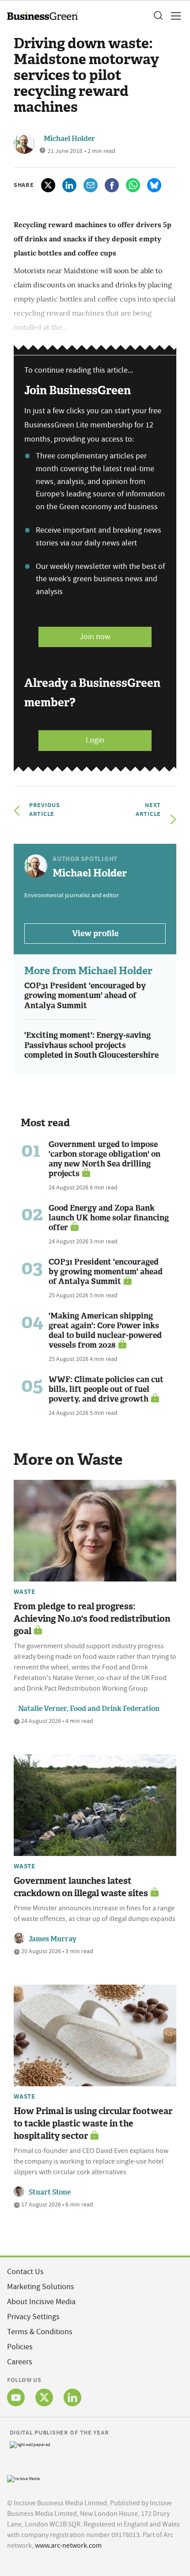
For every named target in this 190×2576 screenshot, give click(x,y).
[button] (158, 16)
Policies (20, 2347)
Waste (25, 1592)
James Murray (53, 1939)
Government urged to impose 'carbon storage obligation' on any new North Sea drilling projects (104, 1159)
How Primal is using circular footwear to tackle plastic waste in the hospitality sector (93, 2123)
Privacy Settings (33, 2317)
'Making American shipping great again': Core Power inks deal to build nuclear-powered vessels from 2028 (105, 1330)
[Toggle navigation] (173, 16)
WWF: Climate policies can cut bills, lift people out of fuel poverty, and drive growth (106, 1389)
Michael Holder (69, 139)
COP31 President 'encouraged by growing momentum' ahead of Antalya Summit (85, 996)
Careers (20, 2362)
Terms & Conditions (40, 2332)
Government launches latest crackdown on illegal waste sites (81, 1887)
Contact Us (25, 2272)
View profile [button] (95, 934)
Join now (95, 637)
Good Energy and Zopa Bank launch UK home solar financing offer (109, 1218)
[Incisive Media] (23, 2478)
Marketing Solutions (41, 2287)
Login (95, 740)
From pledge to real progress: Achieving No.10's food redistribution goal (92, 1619)
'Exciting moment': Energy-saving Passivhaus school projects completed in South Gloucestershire (91, 1045)
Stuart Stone (50, 2192)
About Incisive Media (41, 2302)
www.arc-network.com (68, 2546)
